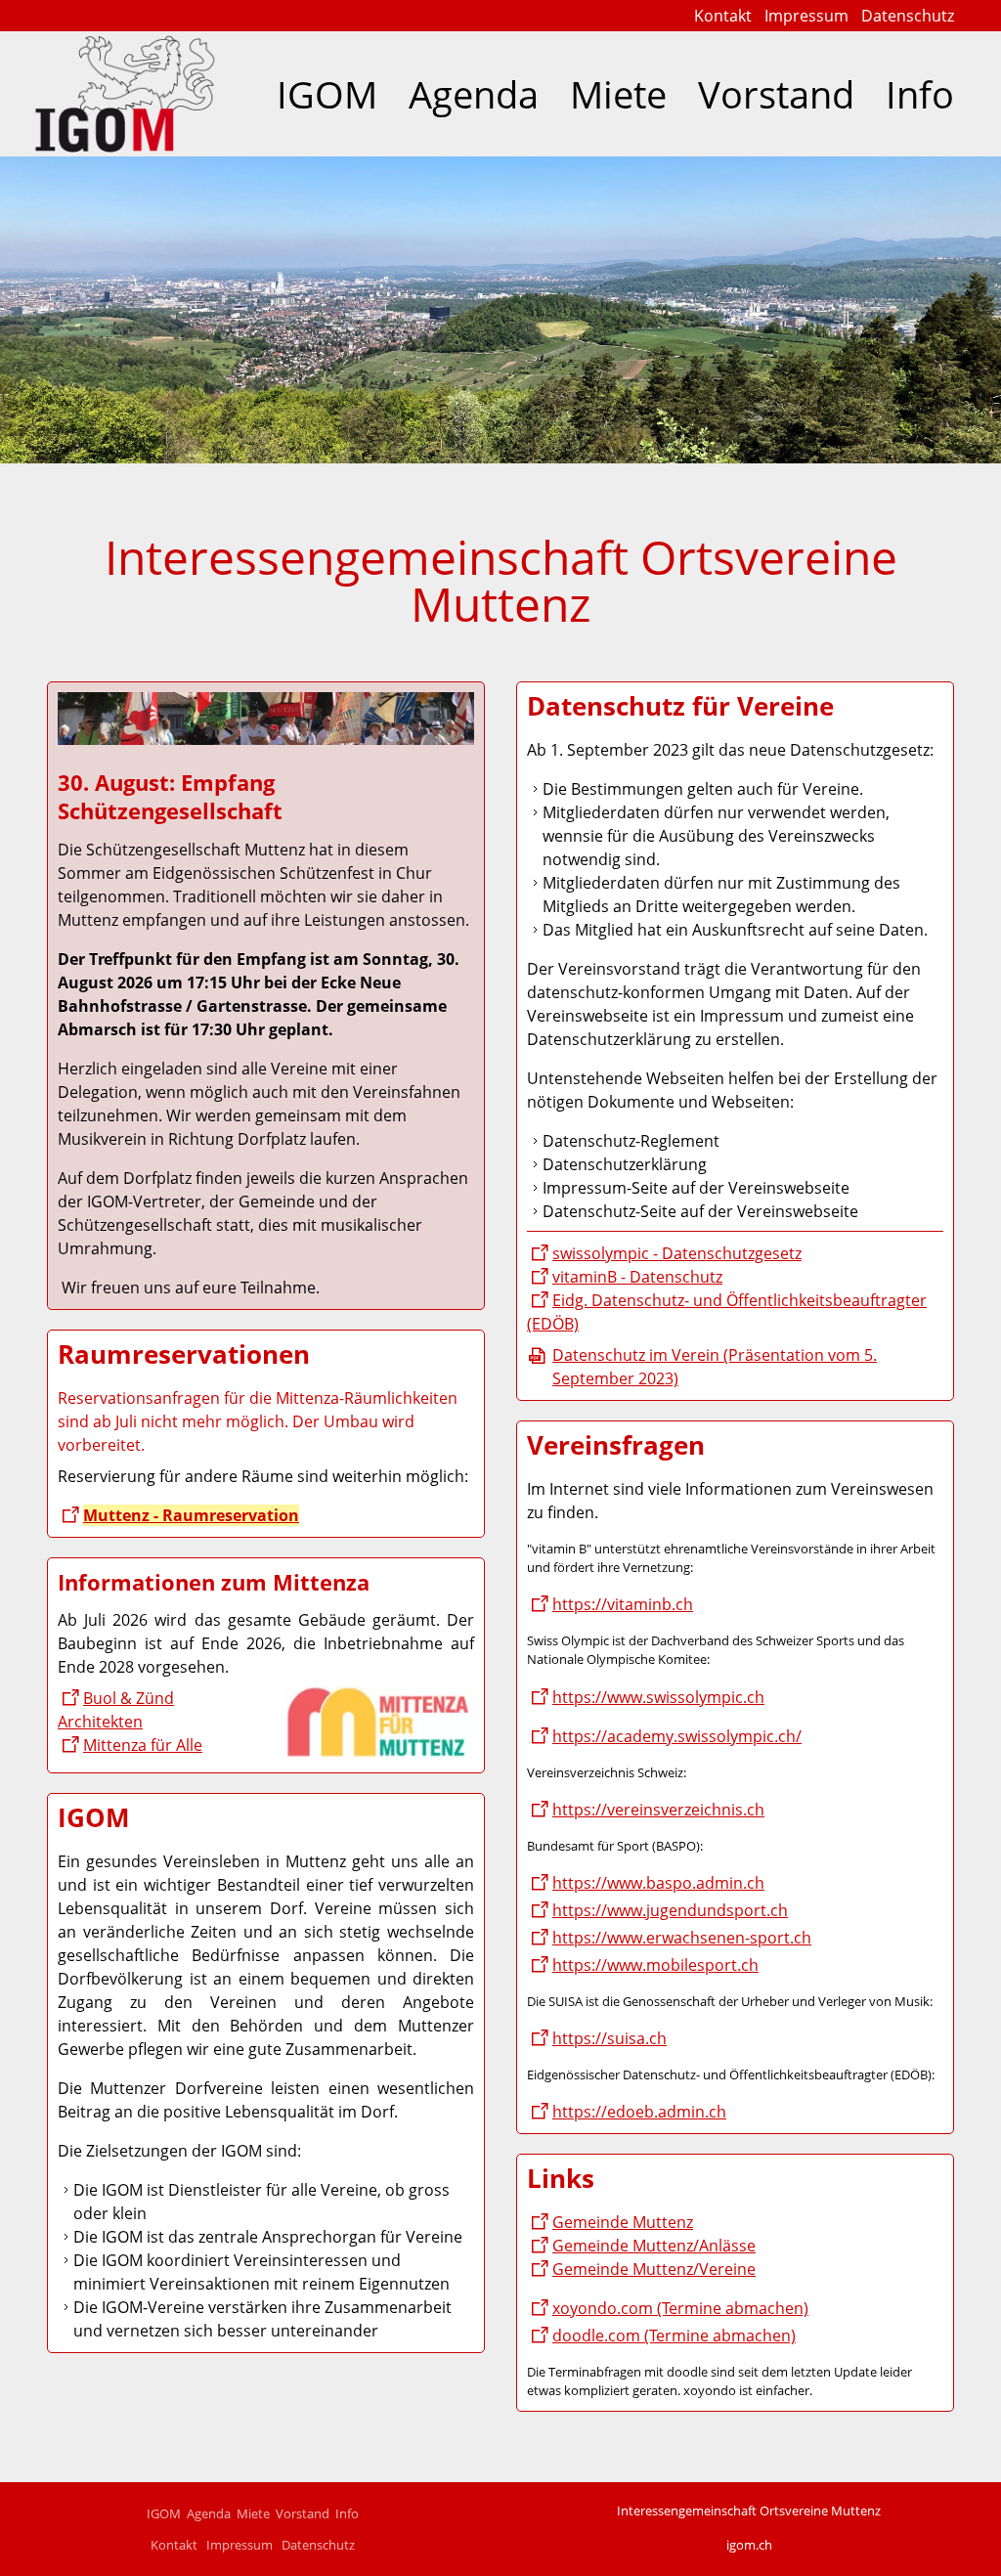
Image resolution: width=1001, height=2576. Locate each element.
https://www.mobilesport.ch (655, 1965)
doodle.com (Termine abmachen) (674, 2336)
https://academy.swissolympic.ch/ (677, 1736)
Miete (618, 94)
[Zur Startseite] (125, 94)
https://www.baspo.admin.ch (658, 1883)
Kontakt (723, 16)
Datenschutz (908, 16)
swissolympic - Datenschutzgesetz (677, 1253)
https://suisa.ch (609, 2038)
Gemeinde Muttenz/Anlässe (654, 2246)
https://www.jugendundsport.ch (670, 1910)
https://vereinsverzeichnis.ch (658, 1810)
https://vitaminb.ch (623, 1604)
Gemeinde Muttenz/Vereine (654, 2269)
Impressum (806, 16)
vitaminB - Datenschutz (637, 1277)
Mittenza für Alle (143, 1745)
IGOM (327, 94)
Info (920, 94)
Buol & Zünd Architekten (116, 1710)
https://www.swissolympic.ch (658, 1697)
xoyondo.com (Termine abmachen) (680, 2308)
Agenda (474, 94)
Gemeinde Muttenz (623, 2222)
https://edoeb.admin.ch (639, 2112)
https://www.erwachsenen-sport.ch (682, 1938)
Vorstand (776, 94)
